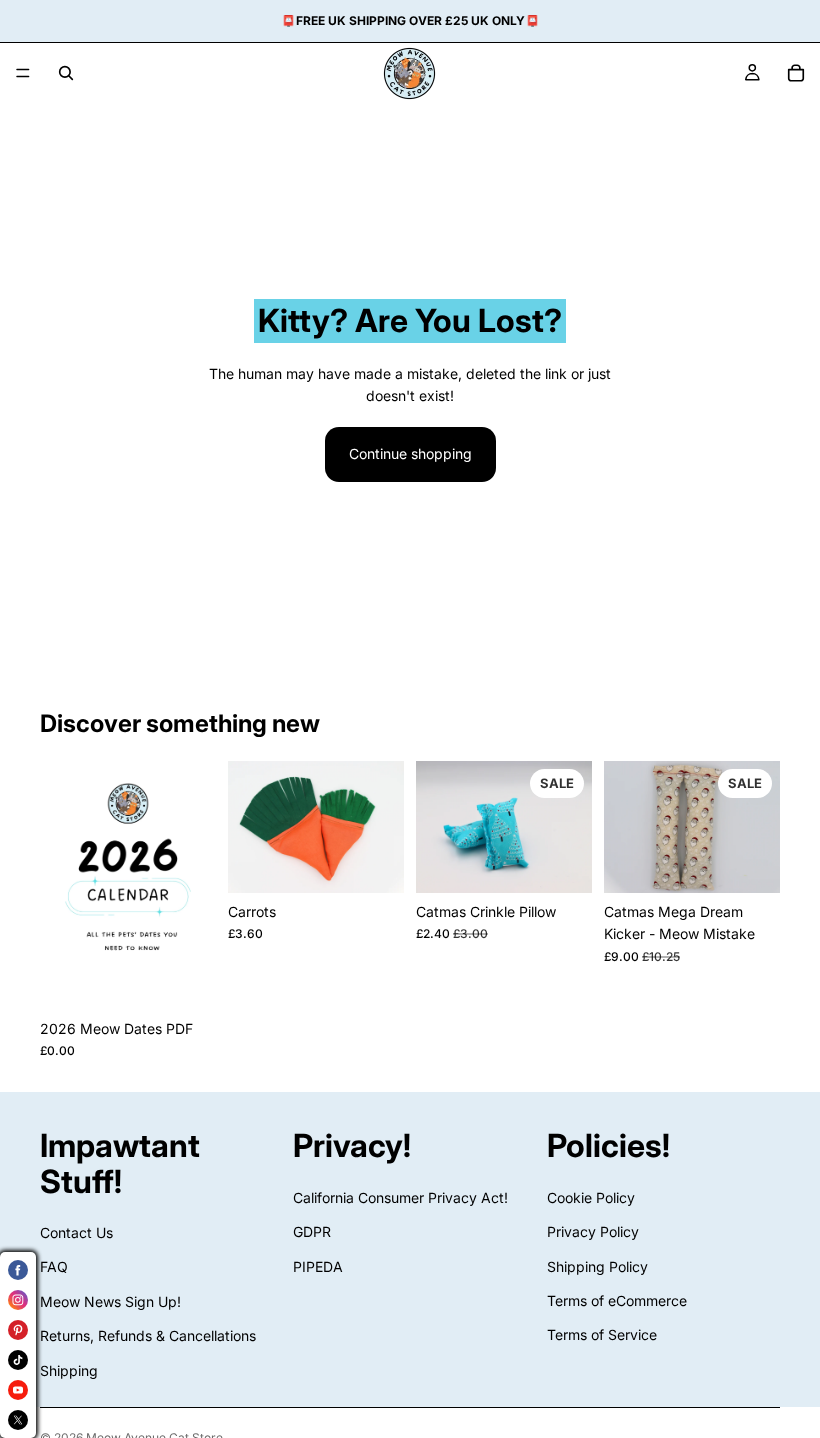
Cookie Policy (591, 1197)
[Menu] (23, 73)
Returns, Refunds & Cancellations (148, 1335)
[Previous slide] (250, 827)
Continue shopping (410, 453)
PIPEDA (318, 1266)
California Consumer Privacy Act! (400, 1197)
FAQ (54, 1267)
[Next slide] (382, 827)
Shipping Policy (597, 1266)
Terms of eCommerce (617, 1300)
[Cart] (796, 73)
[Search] (66, 73)
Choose (390, 861)
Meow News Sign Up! (110, 1301)
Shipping (69, 1370)
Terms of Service (602, 1335)
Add (202, 978)
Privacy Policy (593, 1231)
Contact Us (76, 1232)
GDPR (312, 1231)
